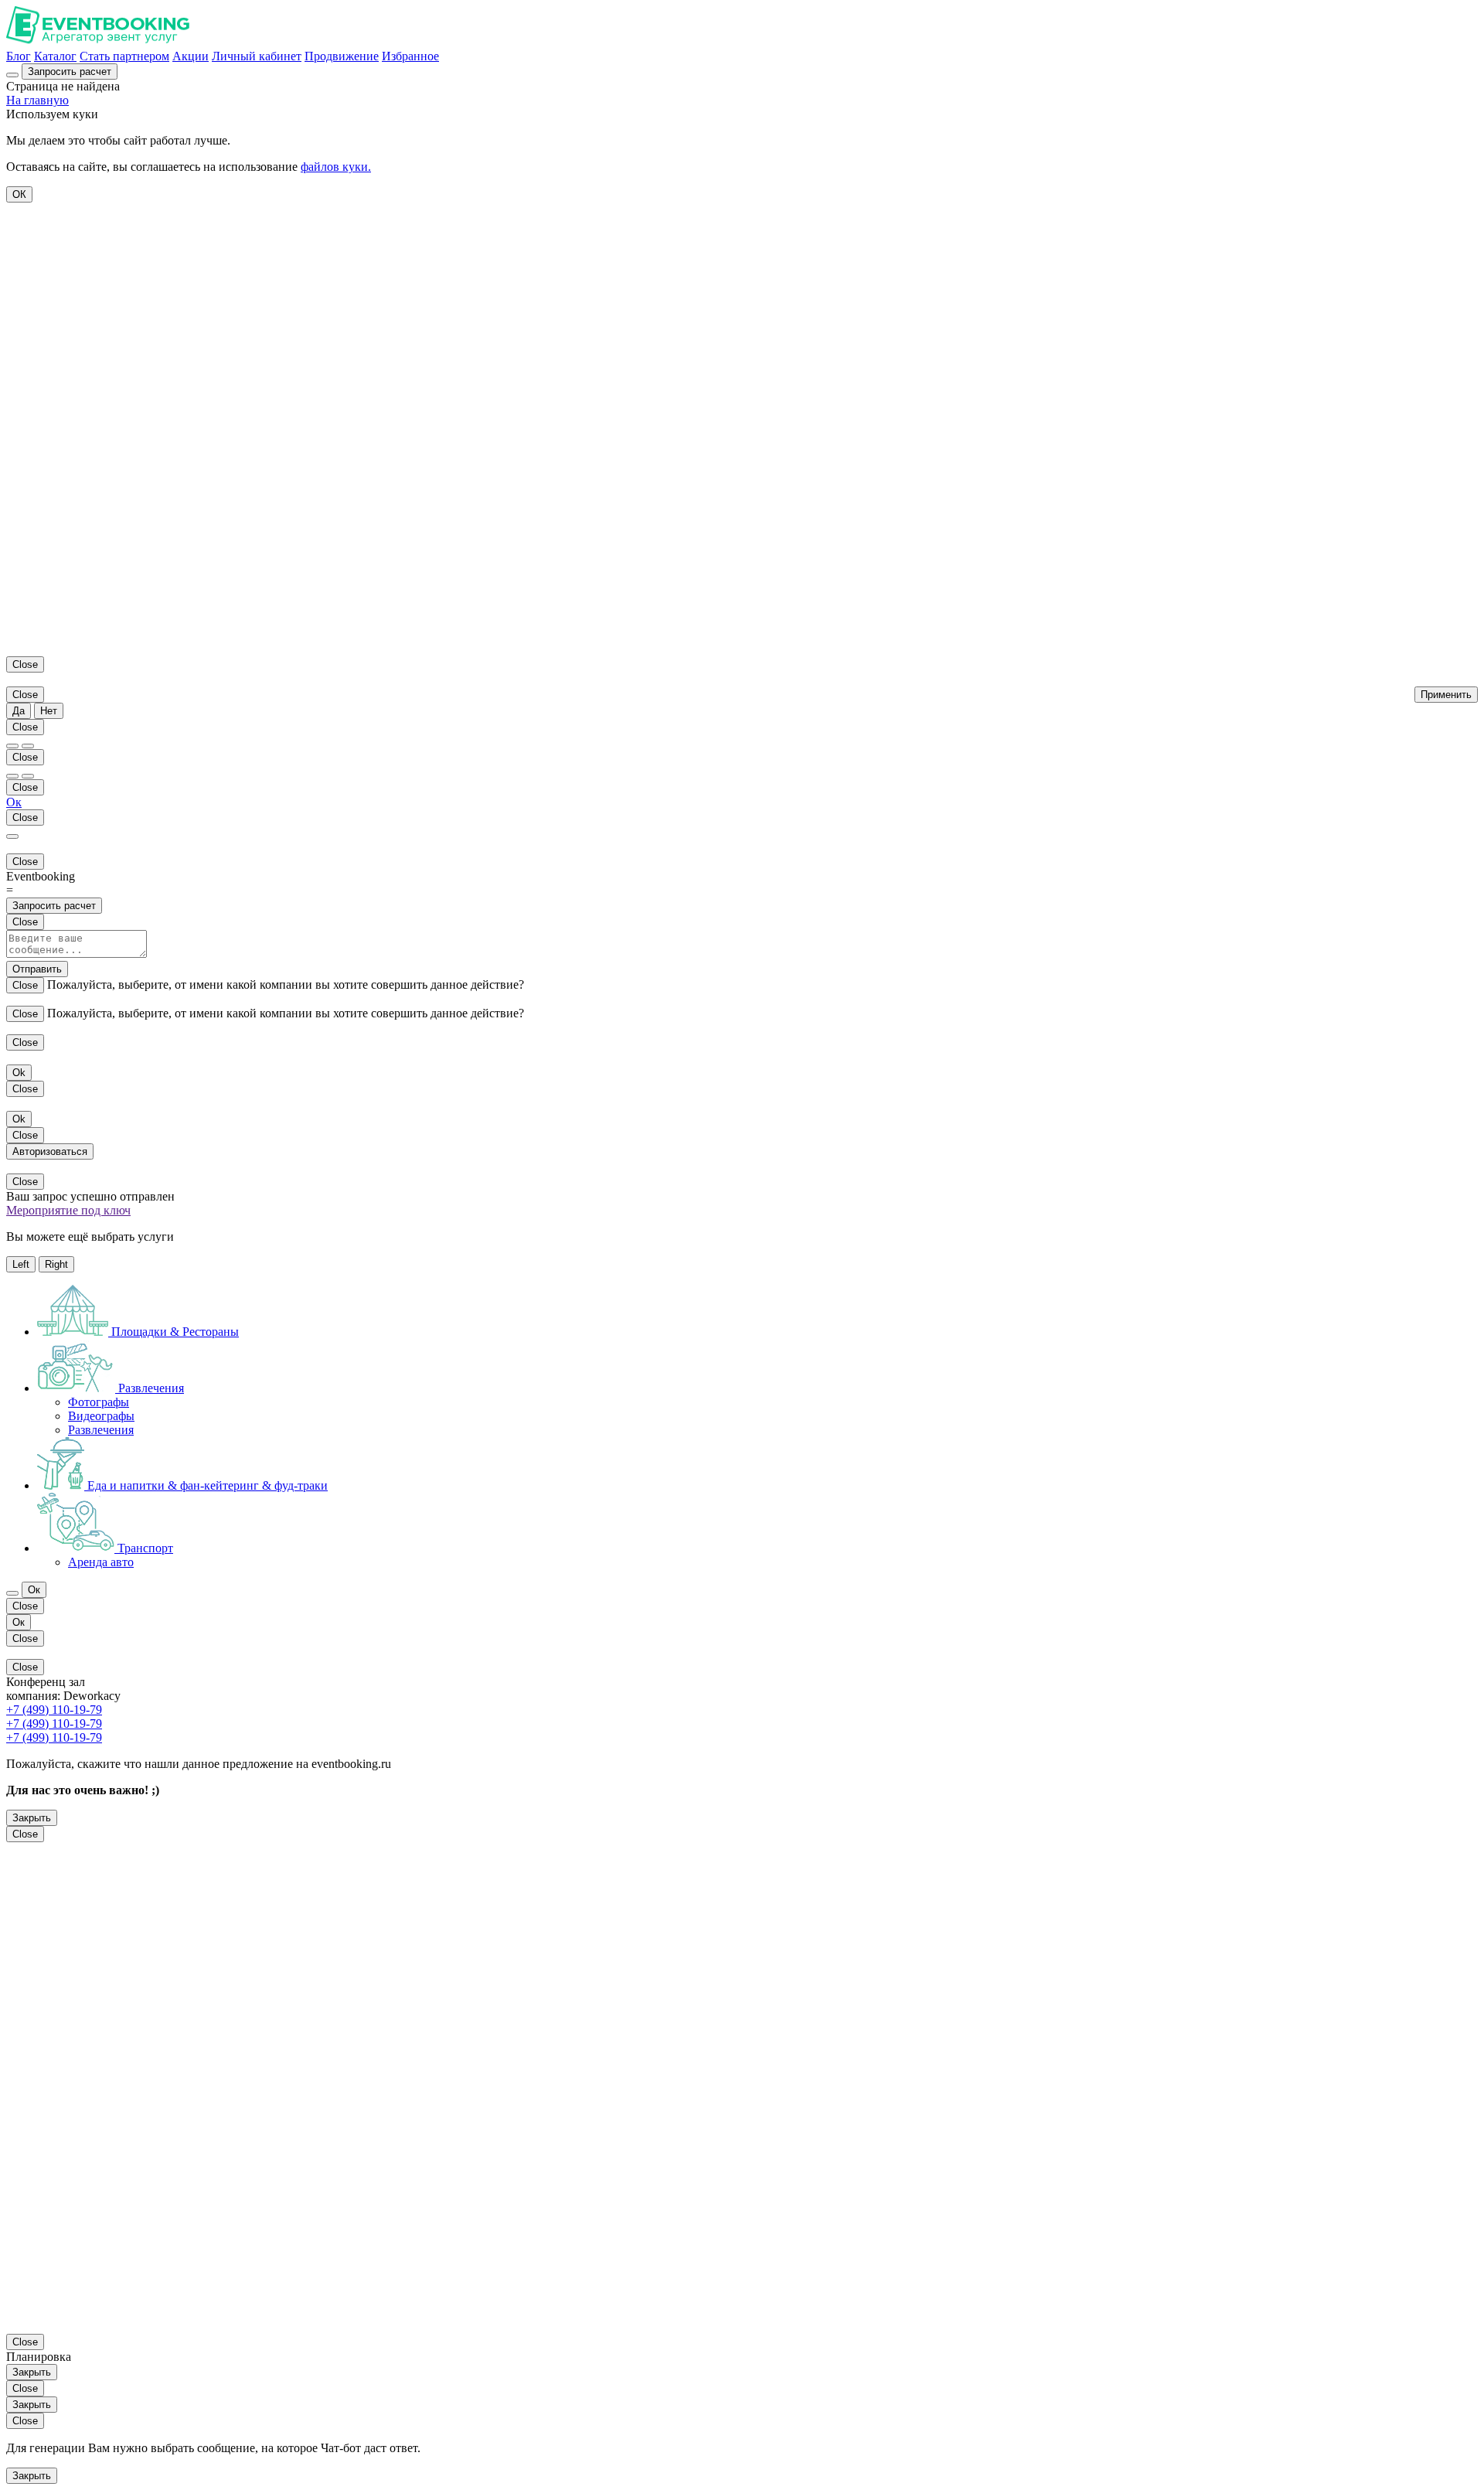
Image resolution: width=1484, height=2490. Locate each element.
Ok (19, 1073)
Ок (14, 802)
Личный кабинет (257, 56)
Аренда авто (101, 1562)
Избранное (410, 56)
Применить (1446, 695)
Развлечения (101, 1430)
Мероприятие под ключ (68, 1210)
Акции (191, 56)
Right (56, 1264)
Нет (49, 711)
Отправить (37, 969)
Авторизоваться (50, 1151)
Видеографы (101, 1416)
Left (21, 1264)
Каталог (55, 56)
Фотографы (99, 1402)
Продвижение (342, 56)
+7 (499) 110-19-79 (54, 1710)
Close (25, 664)
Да (19, 711)
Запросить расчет (54, 906)
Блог (19, 56)
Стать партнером (124, 56)
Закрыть (32, 1818)
